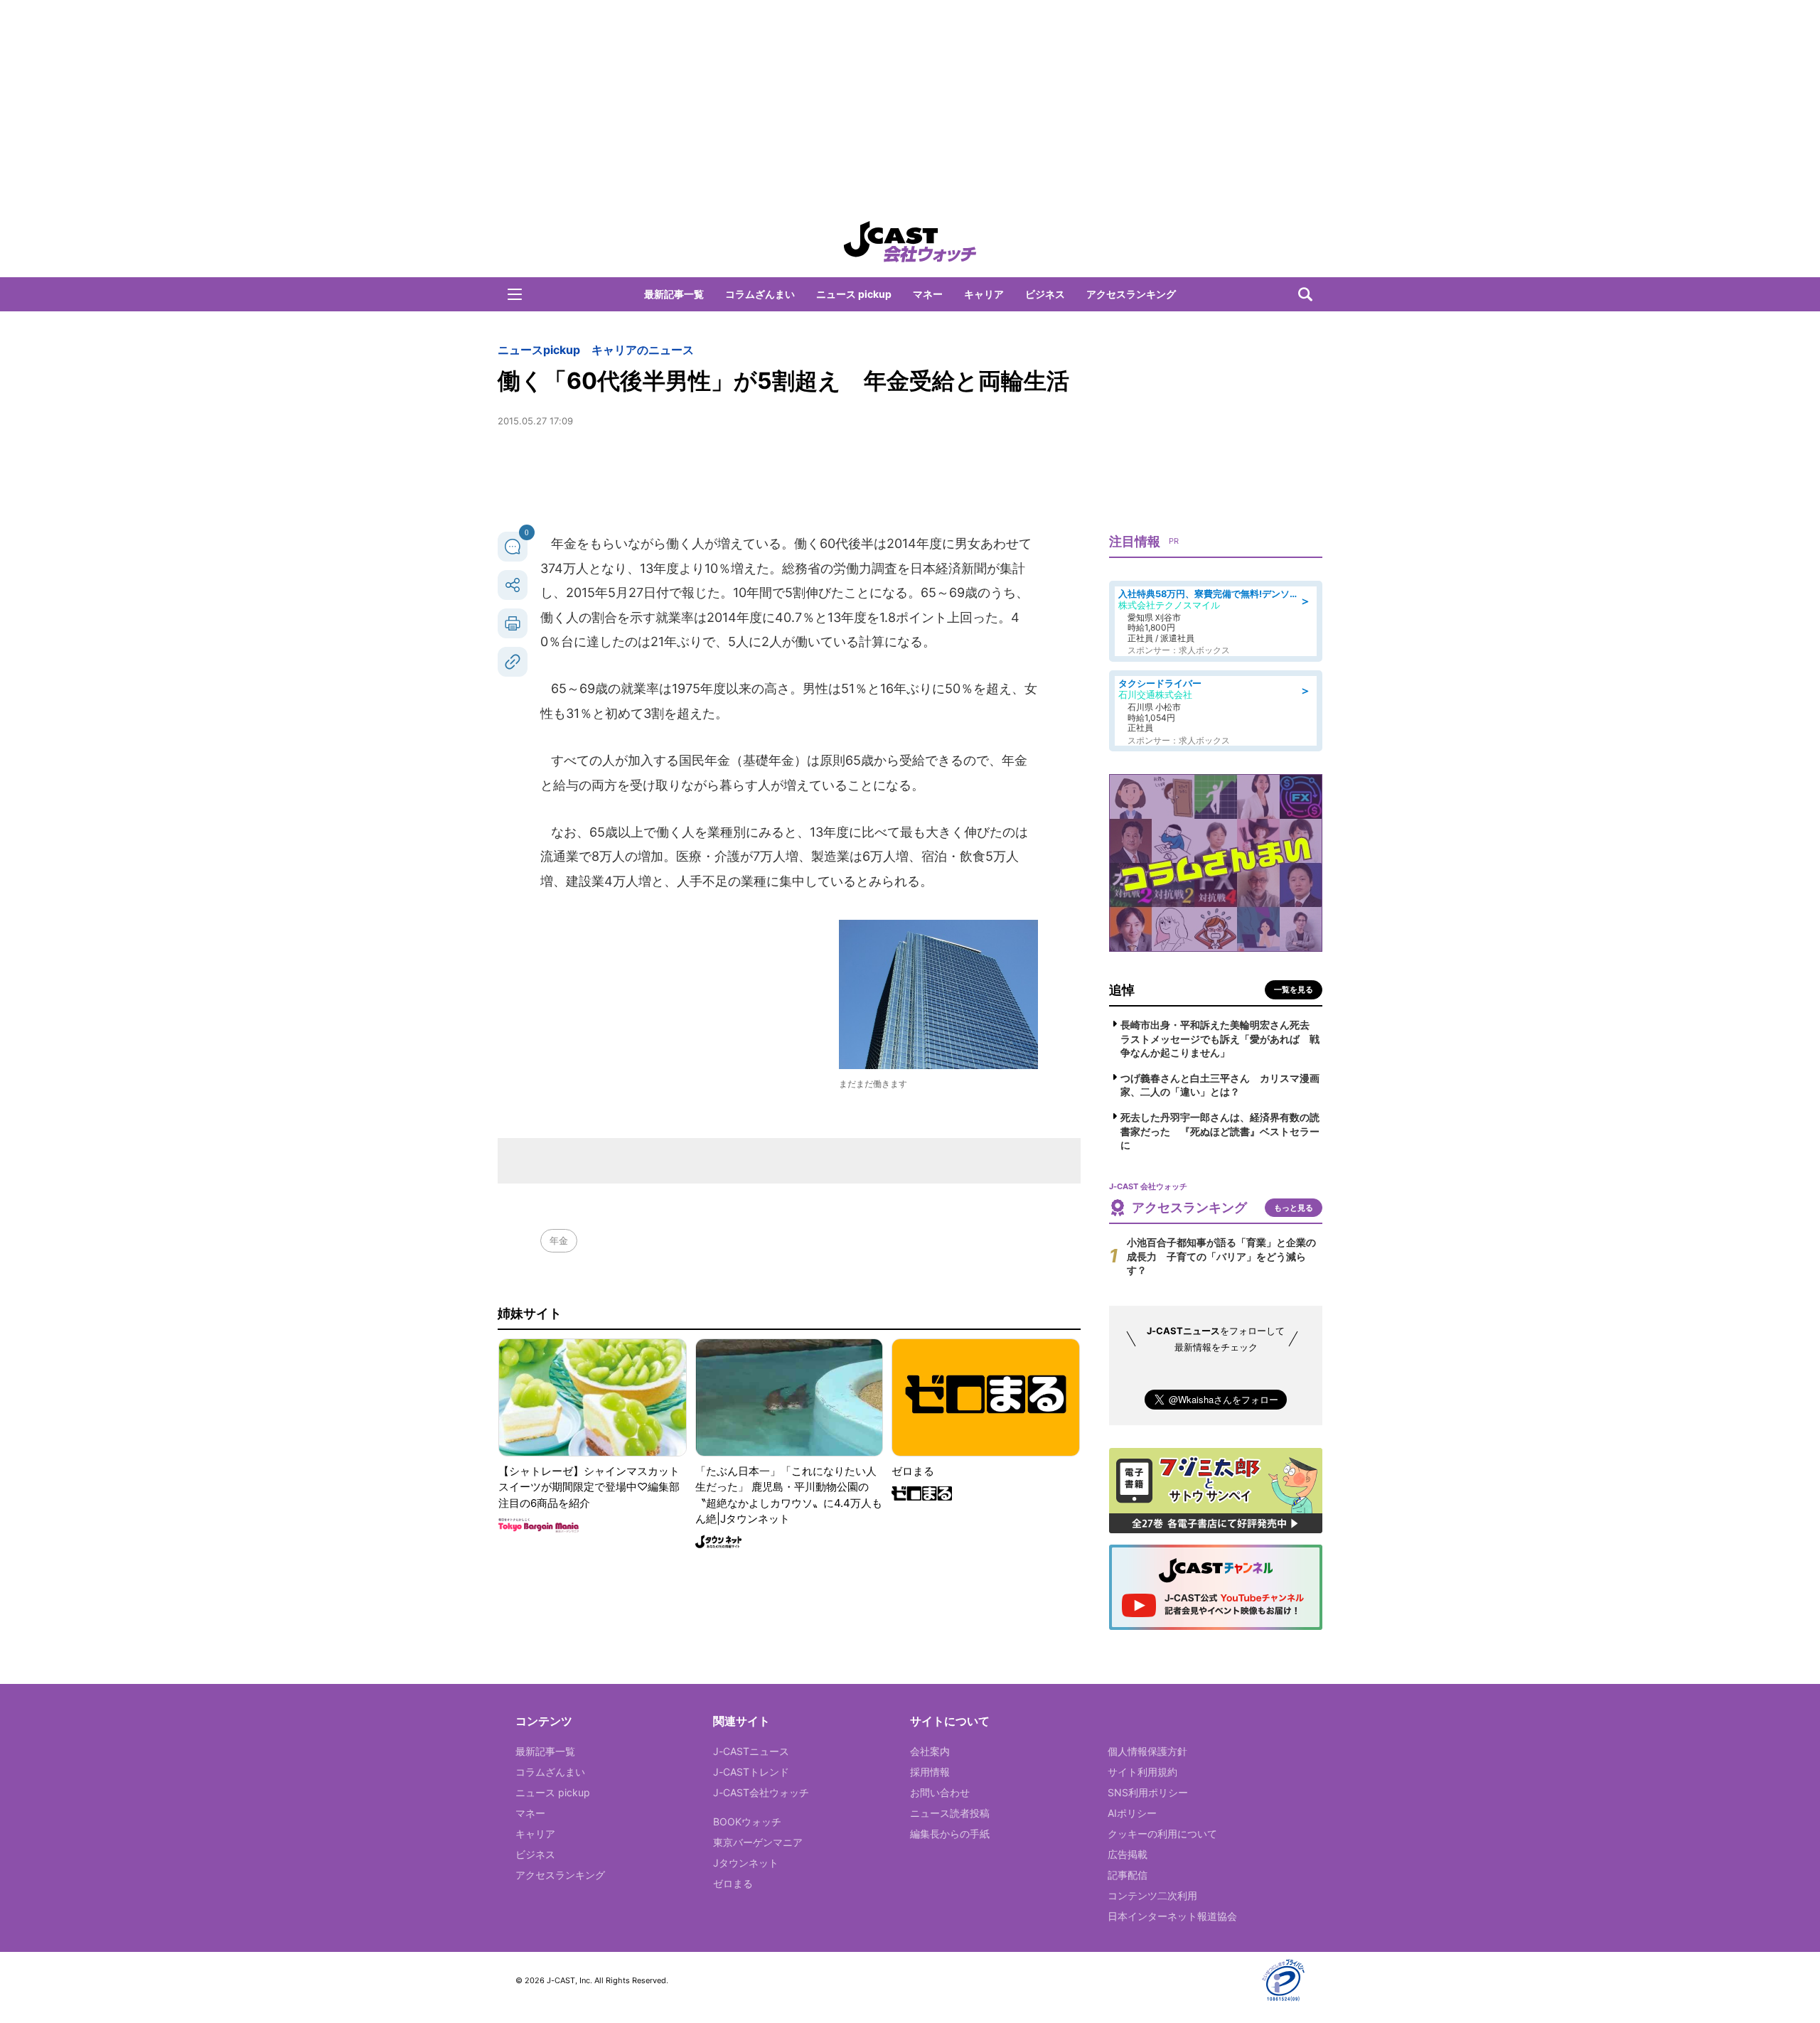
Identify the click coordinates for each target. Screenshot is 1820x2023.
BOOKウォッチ (747, 1821)
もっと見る (1294, 1208)
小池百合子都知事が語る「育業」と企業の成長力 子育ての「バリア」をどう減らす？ (1221, 1256)
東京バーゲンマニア (758, 1842)
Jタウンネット (746, 1863)
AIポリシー (1132, 1813)
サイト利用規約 (1142, 1772)
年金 (559, 1240)
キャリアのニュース (643, 350)
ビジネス (1045, 294)
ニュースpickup (539, 350)
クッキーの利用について (1162, 1834)
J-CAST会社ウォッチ (761, 1792)
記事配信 (1128, 1875)
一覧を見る (1294, 989)
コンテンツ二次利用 (1152, 1895)
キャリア (984, 294)
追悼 (1122, 990)
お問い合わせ (940, 1792)
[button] (515, 294)
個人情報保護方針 (1147, 1751)
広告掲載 (1128, 1854)
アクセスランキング (1131, 294)
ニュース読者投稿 (950, 1813)
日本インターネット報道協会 (1172, 1916)
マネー (928, 294)
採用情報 (930, 1772)
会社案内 (930, 1751)
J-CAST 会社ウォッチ (910, 242)
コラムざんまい (760, 294)
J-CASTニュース (751, 1751)
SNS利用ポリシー (1148, 1792)
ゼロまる (733, 1883)
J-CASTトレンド (751, 1772)
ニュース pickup (854, 294)
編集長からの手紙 (950, 1834)
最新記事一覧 (674, 294)
